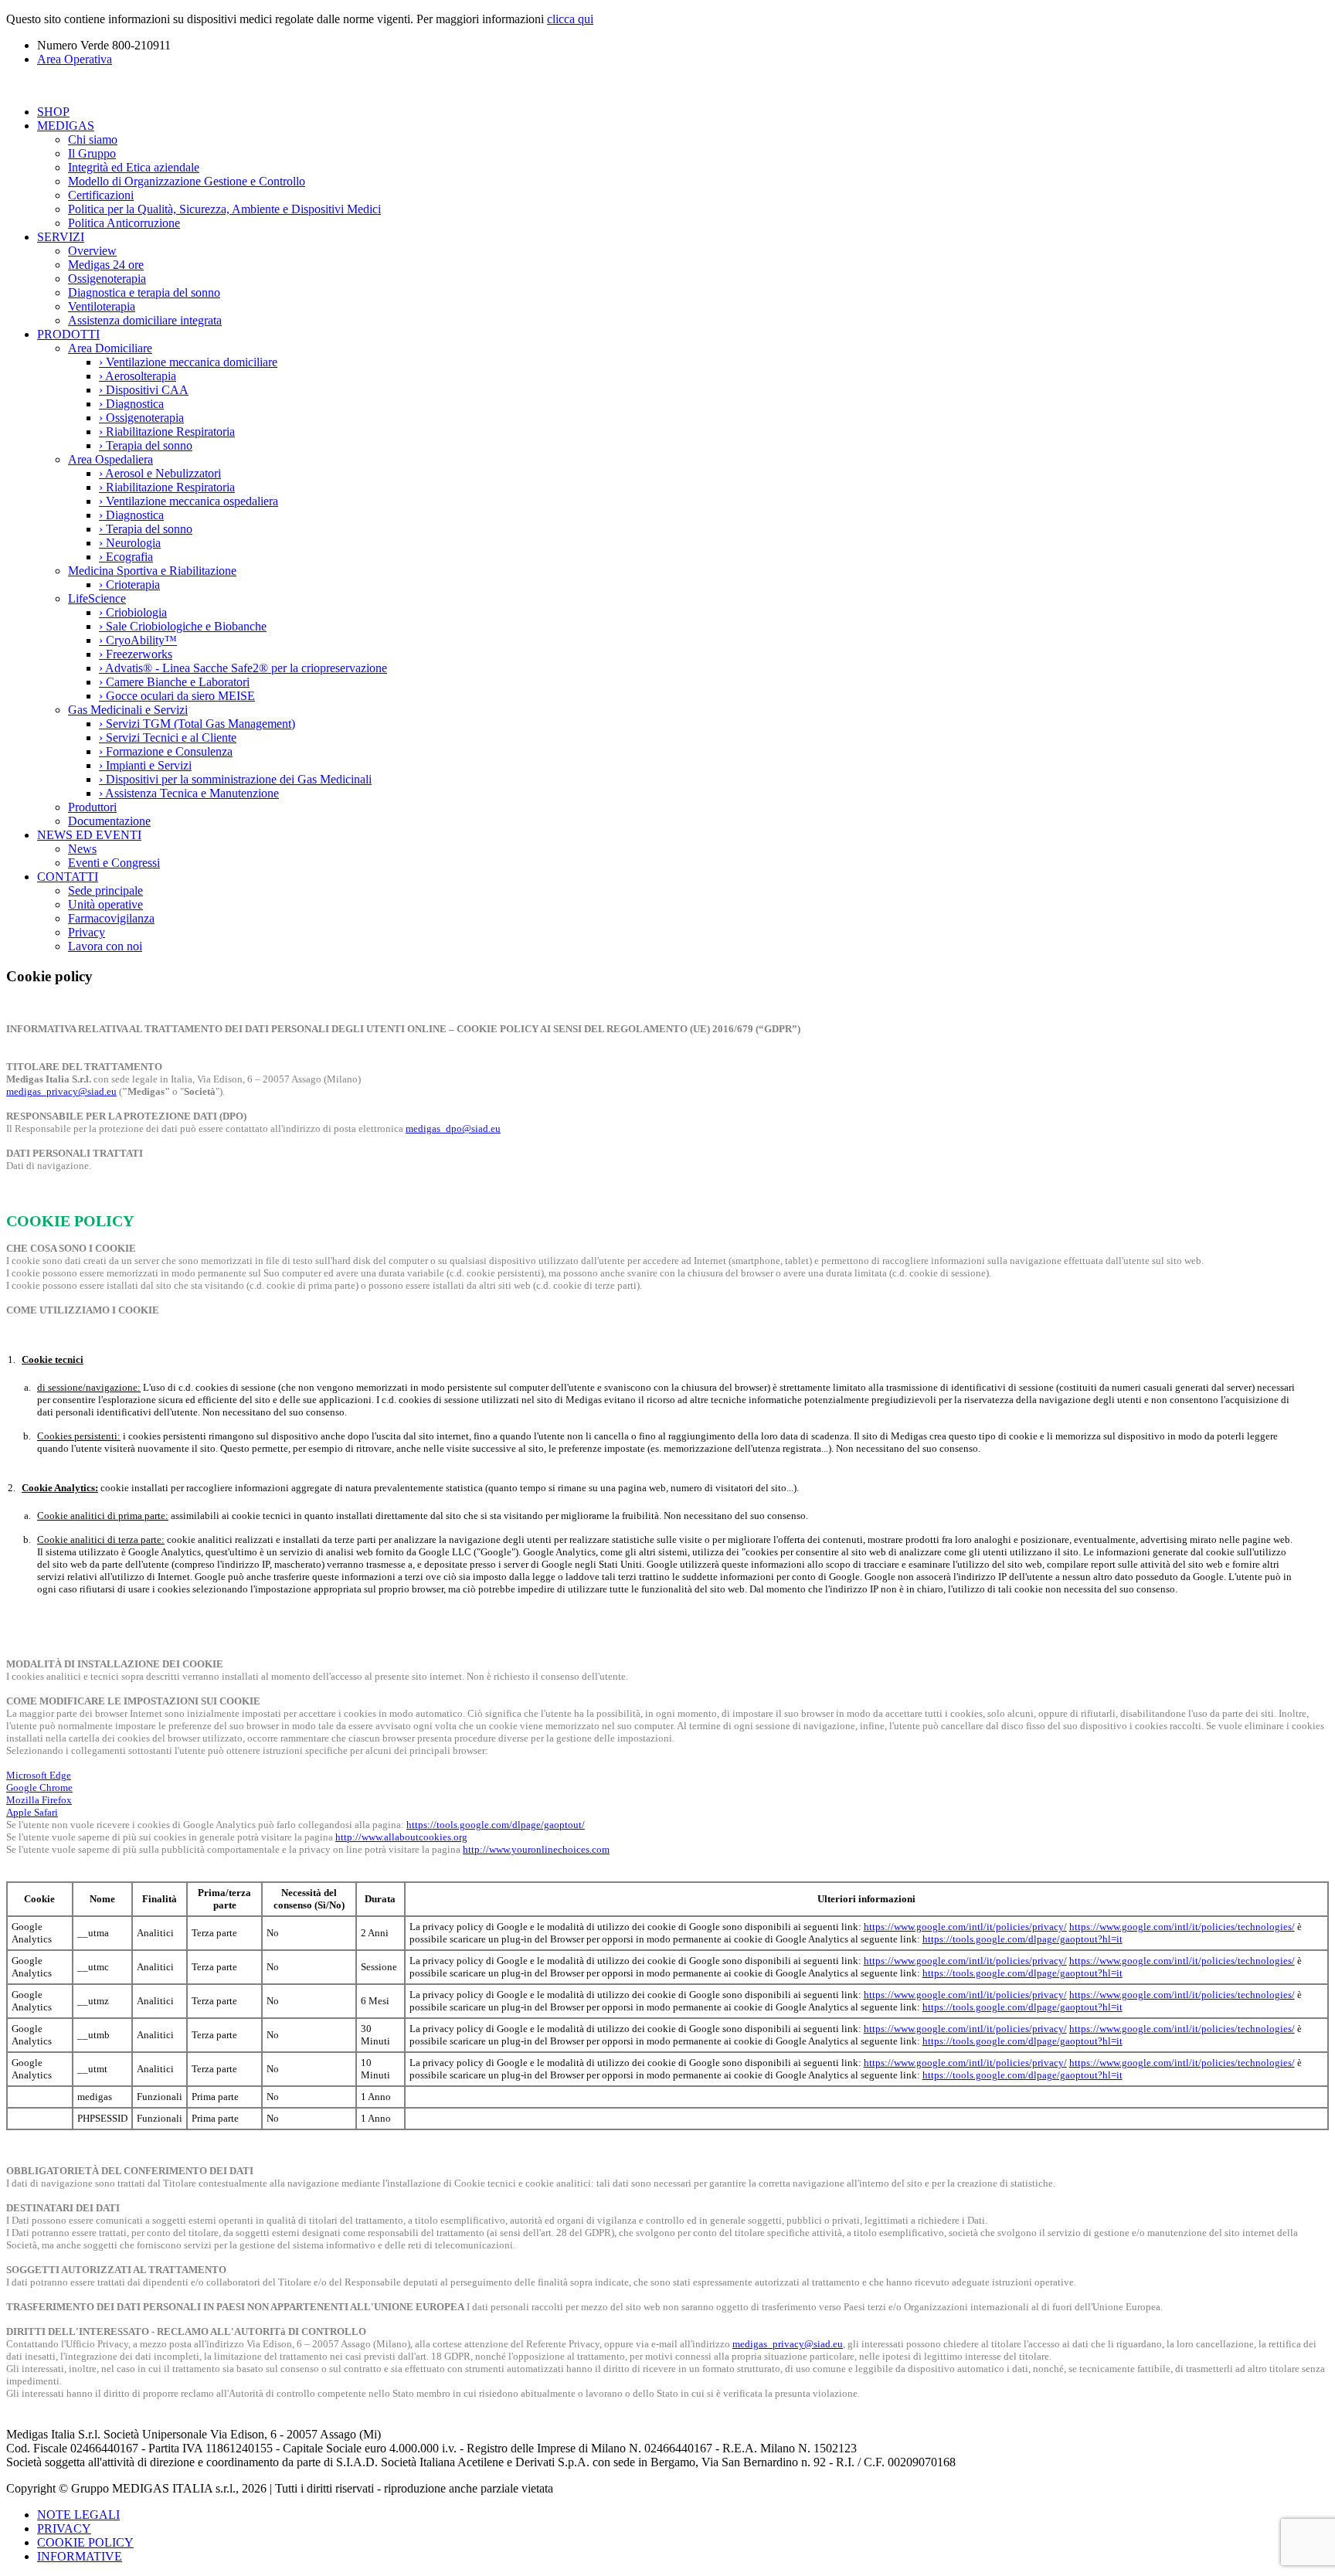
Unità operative (105, 904)
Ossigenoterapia (107, 279)
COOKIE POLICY (85, 2542)
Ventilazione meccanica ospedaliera (189, 501)
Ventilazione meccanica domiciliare (188, 362)
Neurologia (130, 543)
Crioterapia (129, 585)
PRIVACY (64, 2528)
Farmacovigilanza (111, 918)
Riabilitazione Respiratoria (167, 432)
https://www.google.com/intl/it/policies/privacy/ (965, 1927)
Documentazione (109, 821)
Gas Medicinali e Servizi (128, 710)
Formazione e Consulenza (166, 751)
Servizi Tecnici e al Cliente (168, 737)
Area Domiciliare (110, 348)
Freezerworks (136, 654)
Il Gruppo (92, 153)
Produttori (92, 807)
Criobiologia (133, 612)
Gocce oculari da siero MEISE (177, 696)
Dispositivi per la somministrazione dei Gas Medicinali (235, 779)
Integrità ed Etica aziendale (134, 167)
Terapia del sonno (146, 445)
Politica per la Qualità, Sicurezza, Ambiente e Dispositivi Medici (224, 209)
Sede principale (105, 890)
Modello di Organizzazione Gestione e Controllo (187, 181)
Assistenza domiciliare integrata (145, 320)
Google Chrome (39, 1788)
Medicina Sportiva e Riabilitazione (152, 571)
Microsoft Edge (39, 1775)
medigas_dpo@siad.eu (453, 1128)
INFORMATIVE (80, 2556)
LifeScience (97, 598)
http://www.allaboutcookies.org (401, 1837)
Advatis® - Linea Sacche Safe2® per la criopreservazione (243, 668)
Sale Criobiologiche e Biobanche (183, 626)
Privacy (87, 932)
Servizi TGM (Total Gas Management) (197, 724)
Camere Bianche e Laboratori (174, 682)
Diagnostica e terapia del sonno (144, 292)
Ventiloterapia (102, 306)
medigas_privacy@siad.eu (61, 1091)
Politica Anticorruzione (124, 223)
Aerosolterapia (138, 376)
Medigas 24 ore (106, 265)
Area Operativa (75, 59)
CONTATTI (68, 877)
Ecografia (126, 557)
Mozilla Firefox (39, 1800)
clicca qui (570, 19)
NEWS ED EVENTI (89, 835)
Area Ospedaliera (110, 459)
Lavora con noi (105, 946)
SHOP (53, 112)
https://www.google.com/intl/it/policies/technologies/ (1182, 1927)
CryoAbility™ (138, 640)
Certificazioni (101, 195)
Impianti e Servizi (145, 765)
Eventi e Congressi (114, 863)
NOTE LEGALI (78, 2515)
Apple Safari (32, 1812)
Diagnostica (131, 404)
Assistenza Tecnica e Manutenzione (189, 793)
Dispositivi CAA (144, 390)
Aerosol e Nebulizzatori (160, 473)
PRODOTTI (68, 334)
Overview (92, 251)
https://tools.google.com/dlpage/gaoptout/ (496, 1825)
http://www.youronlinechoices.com (536, 1849)
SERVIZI (61, 237)
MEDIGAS (66, 126)
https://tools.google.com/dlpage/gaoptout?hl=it (1022, 1939)
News (82, 849)
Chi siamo (93, 139)
